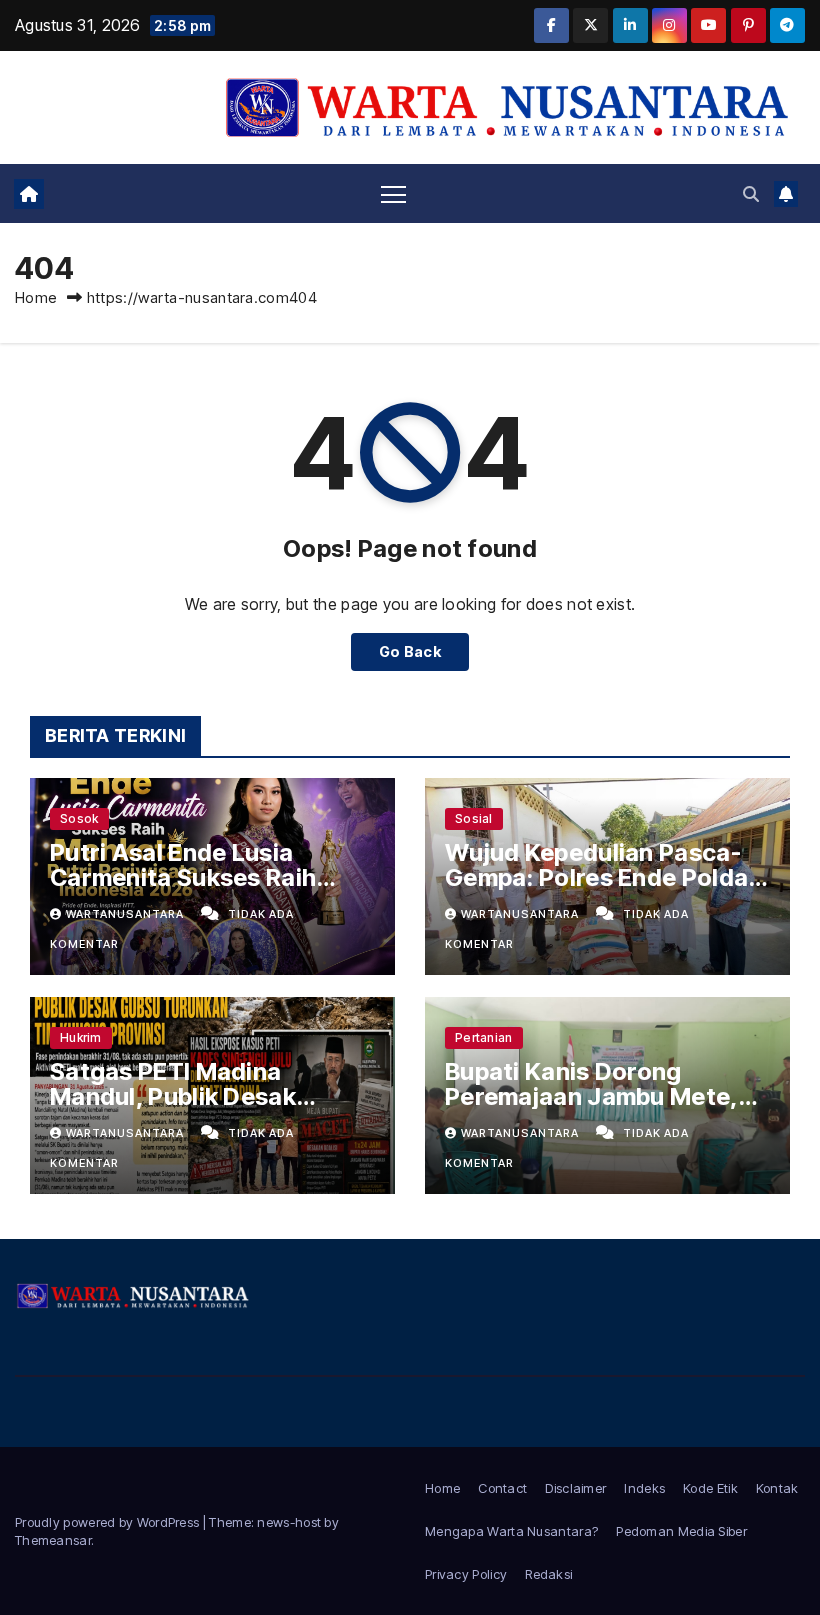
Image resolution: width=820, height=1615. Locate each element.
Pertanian (484, 1037)
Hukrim (81, 1037)
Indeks (644, 1488)
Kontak (777, 1488)
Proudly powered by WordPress (109, 1522)
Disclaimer (575, 1488)
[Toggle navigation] (393, 193)
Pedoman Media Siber (681, 1531)
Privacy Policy (466, 1574)
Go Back (410, 651)
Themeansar (53, 1540)
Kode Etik (710, 1488)
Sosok (79, 818)
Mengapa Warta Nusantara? (511, 1531)
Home (36, 297)
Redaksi (548, 1574)
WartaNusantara (126, 914)
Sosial (474, 818)
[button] (751, 194)
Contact (502, 1488)
